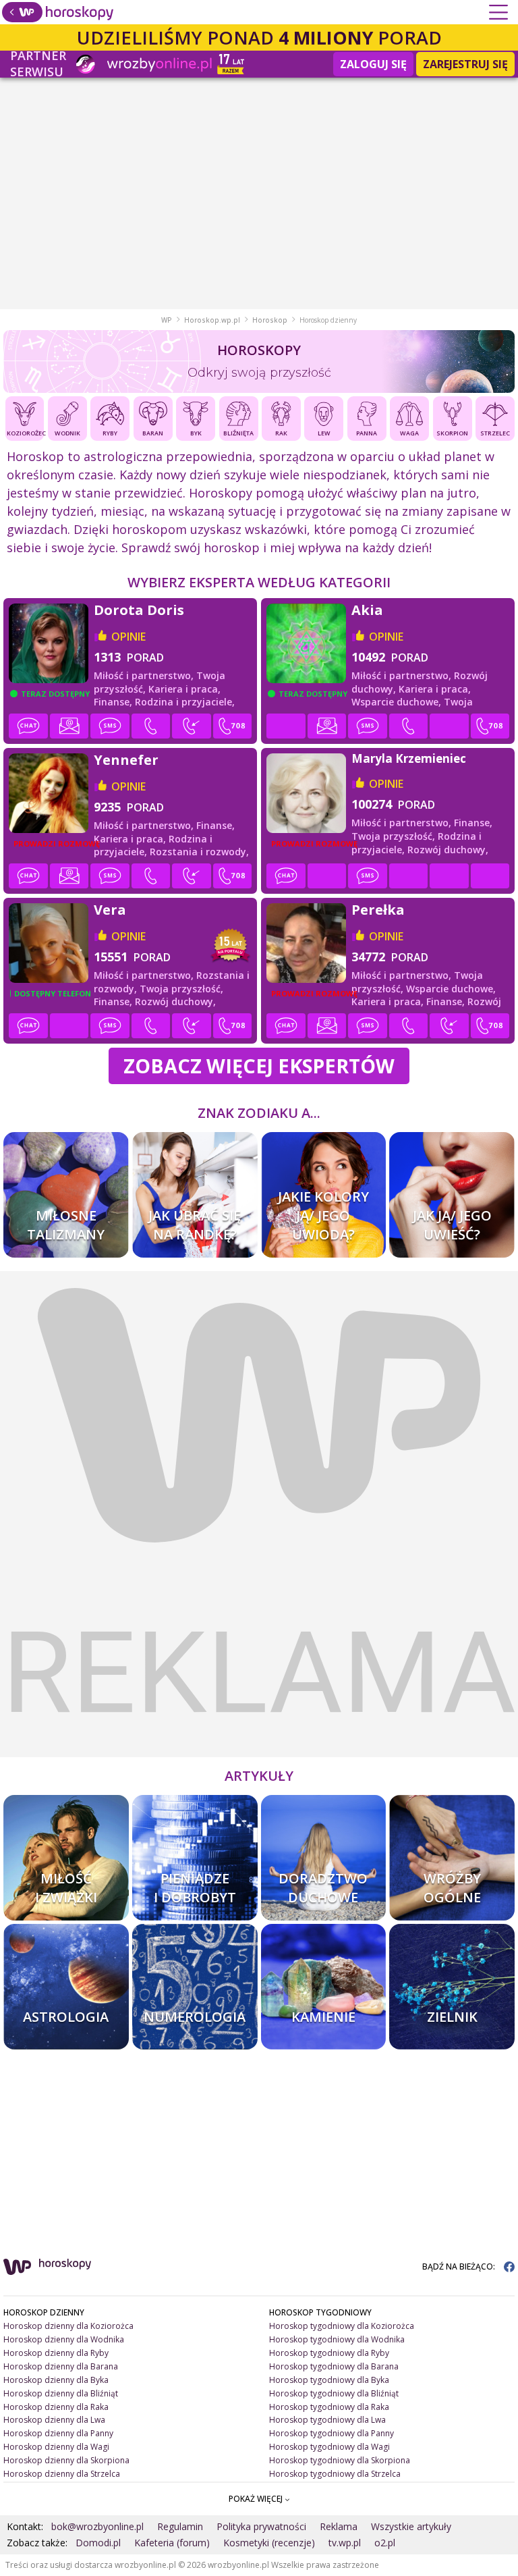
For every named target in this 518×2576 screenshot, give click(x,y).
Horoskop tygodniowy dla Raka (329, 2407)
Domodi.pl (98, 2543)
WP (167, 320)
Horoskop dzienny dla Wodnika (64, 2339)
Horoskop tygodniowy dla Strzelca (335, 2474)
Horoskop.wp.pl (212, 320)
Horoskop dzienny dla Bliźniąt (61, 2393)
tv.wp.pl (345, 2543)
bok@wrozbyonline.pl (97, 2526)
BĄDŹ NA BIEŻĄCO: (460, 2266)
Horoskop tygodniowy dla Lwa (327, 2420)
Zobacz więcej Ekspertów (259, 1066)
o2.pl (385, 2543)
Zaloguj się (373, 64)
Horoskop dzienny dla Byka (56, 2380)
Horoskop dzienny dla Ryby (56, 2353)
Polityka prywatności (261, 2526)
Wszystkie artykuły (411, 2526)
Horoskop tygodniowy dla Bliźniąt (334, 2393)
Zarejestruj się (465, 64)
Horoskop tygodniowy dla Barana (334, 2366)
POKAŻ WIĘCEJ (257, 2499)
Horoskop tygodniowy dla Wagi (329, 2447)
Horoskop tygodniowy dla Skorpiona (340, 2460)
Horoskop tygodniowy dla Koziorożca (342, 2326)
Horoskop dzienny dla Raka (56, 2407)
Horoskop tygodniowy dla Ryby (329, 2353)
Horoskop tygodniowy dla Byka (329, 2380)
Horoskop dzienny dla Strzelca (62, 2474)
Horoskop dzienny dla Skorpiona (66, 2460)
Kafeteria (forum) (172, 2543)
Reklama (339, 2526)
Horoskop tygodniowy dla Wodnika (337, 2339)
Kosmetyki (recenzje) (269, 2543)
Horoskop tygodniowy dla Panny (332, 2433)
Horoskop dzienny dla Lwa (54, 2420)
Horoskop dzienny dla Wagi (56, 2447)
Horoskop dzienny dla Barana (61, 2366)
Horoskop (270, 320)
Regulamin (180, 2526)
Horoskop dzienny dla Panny (58, 2433)
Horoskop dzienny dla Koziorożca (68, 2326)
